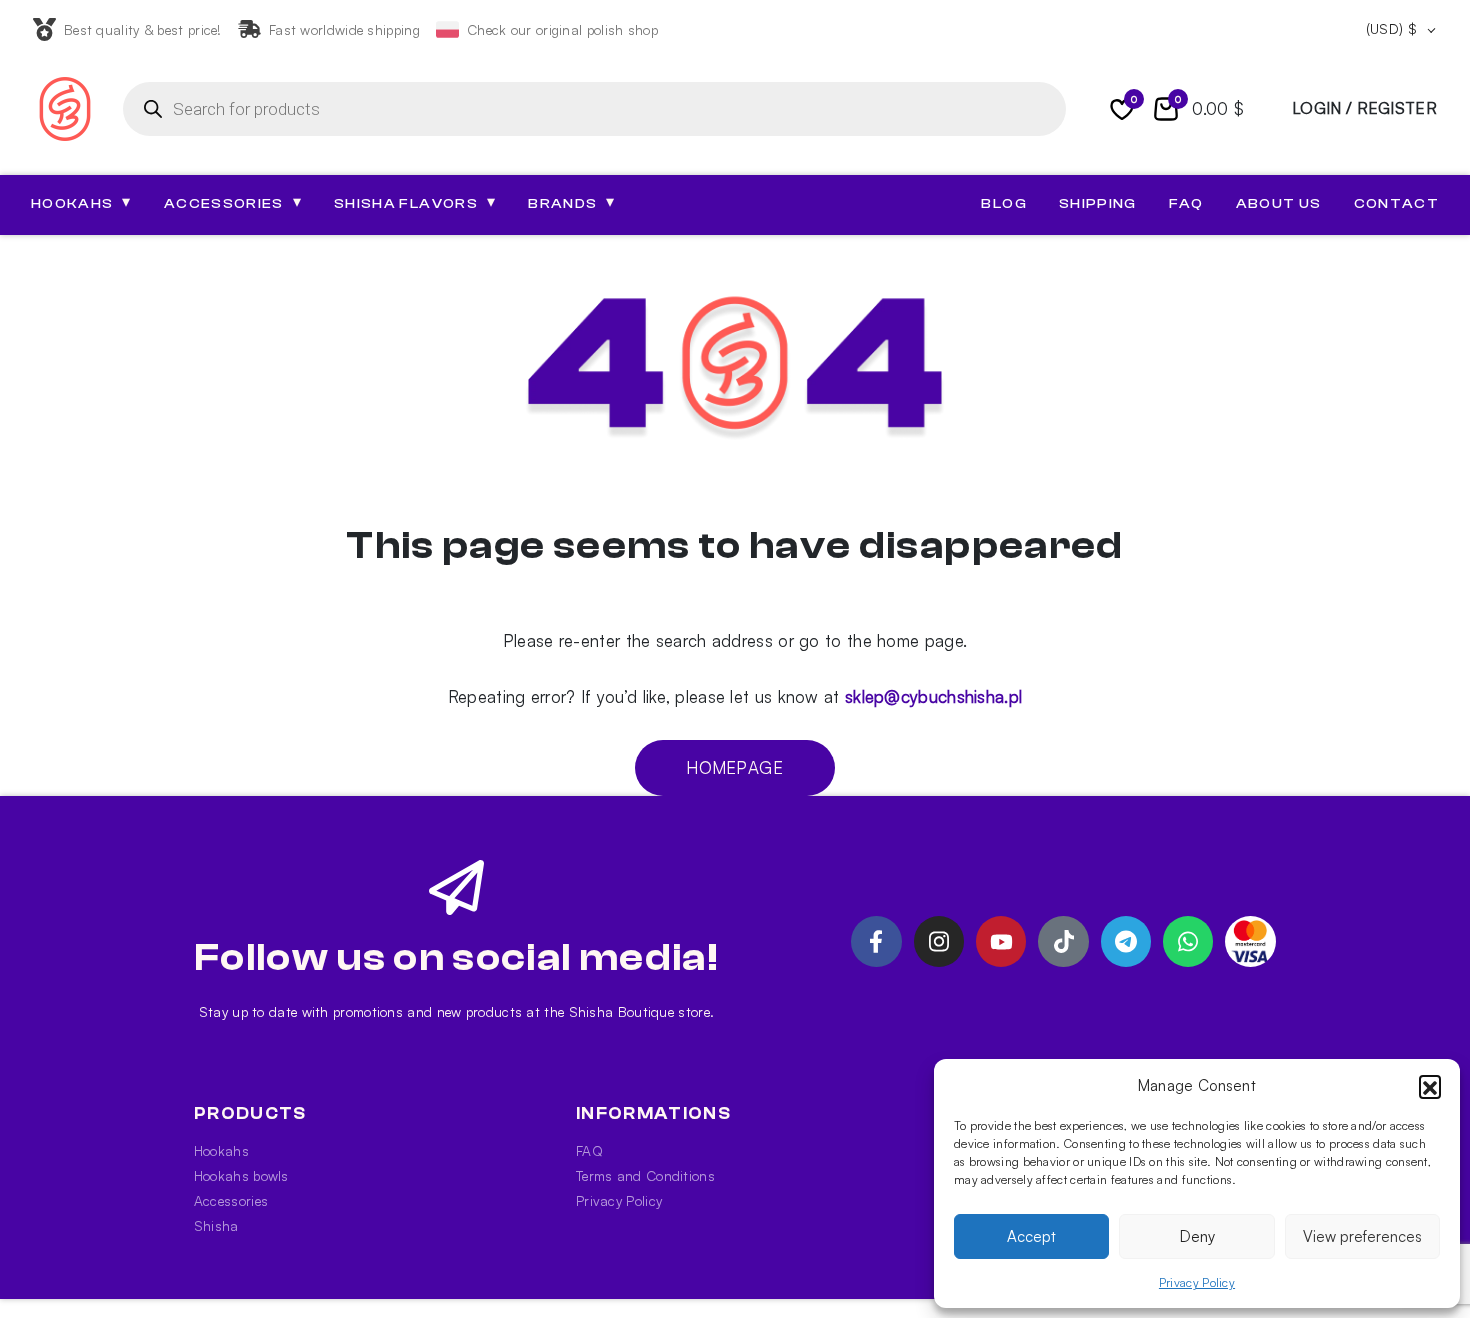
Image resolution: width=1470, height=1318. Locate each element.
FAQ (1186, 204)
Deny (1197, 1236)
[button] (1430, 1086)
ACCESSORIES (233, 203)
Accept (1031, 1236)
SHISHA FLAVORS (415, 203)
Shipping (1098, 204)
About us (1279, 204)
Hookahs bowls (241, 1175)
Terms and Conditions (645, 1175)
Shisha (216, 1225)
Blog (1003, 204)
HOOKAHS (81, 203)
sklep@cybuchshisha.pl (933, 696)
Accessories (231, 1200)
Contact (1396, 204)
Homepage (734, 767)
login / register (1364, 108)
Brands (571, 203)
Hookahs (221, 1150)
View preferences (1362, 1236)
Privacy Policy (1197, 1282)
